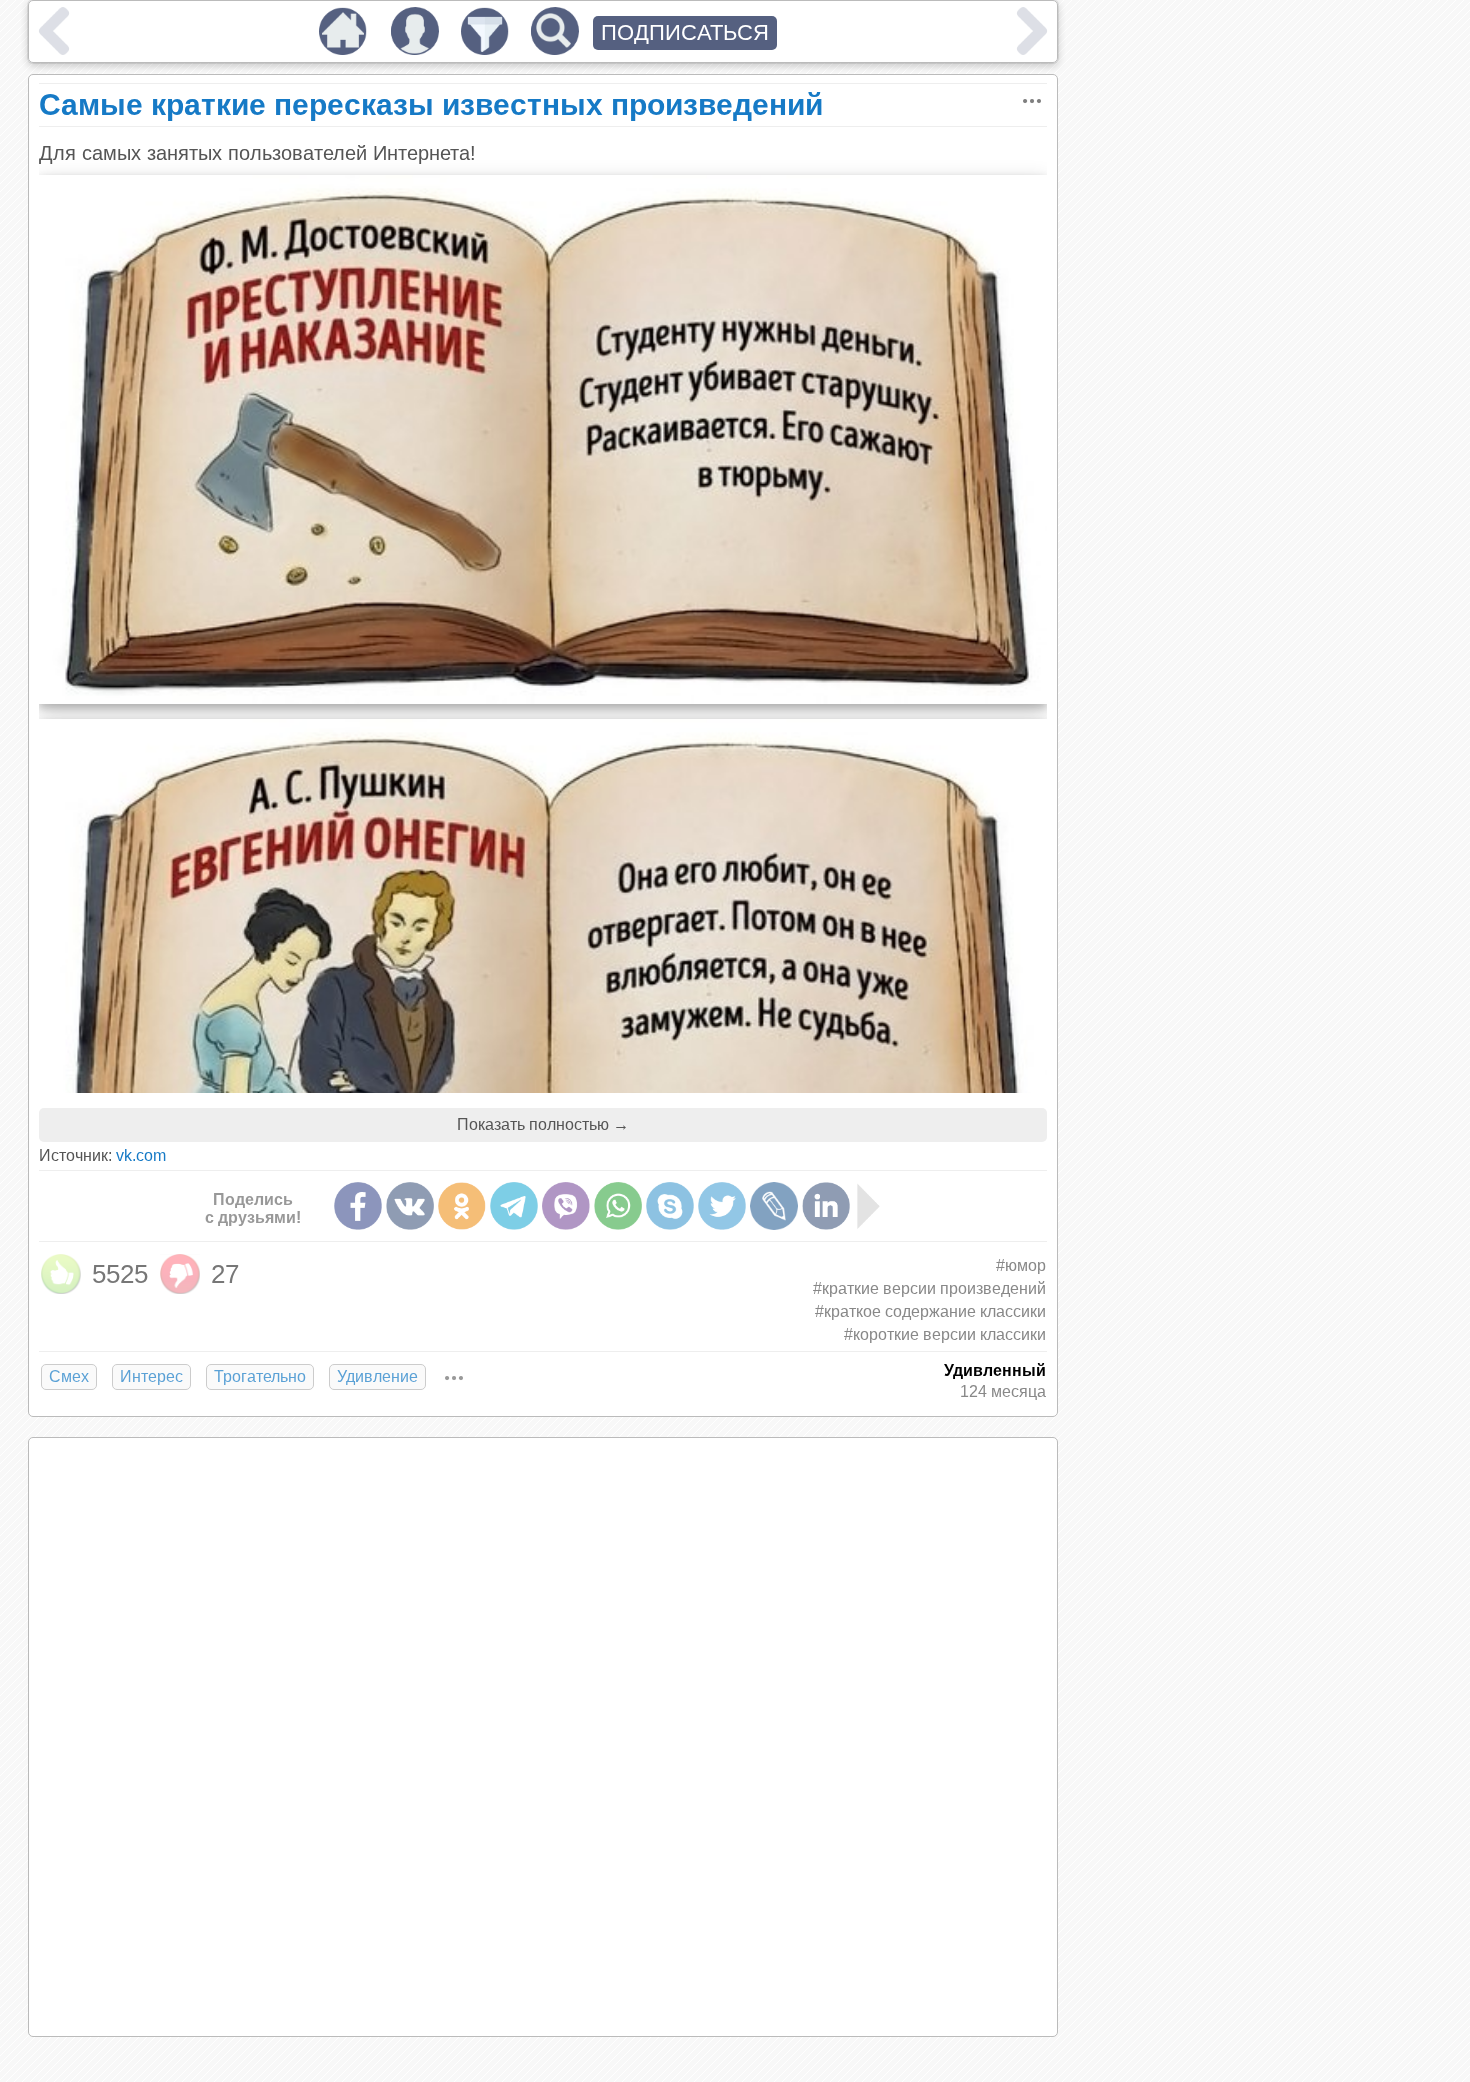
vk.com (141, 1155)
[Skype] (670, 1206)
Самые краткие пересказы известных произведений (431, 104)
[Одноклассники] (462, 1206)
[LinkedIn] (826, 1206)
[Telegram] (514, 1206)
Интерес (151, 1376)
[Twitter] (722, 1206)
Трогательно (260, 1376)
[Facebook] (358, 1206)
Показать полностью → (543, 1124)
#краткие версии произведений (929, 1288)
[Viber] (566, 1206)
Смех (69, 1376)
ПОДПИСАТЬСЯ (685, 32)
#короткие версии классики (945, 1334)
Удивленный (995, 1370)
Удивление (377, 1376)
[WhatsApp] (618, 1206)
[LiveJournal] (774, 1206)
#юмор (1021, 1265)
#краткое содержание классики (930, 1311)
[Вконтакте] (410, 1206)
